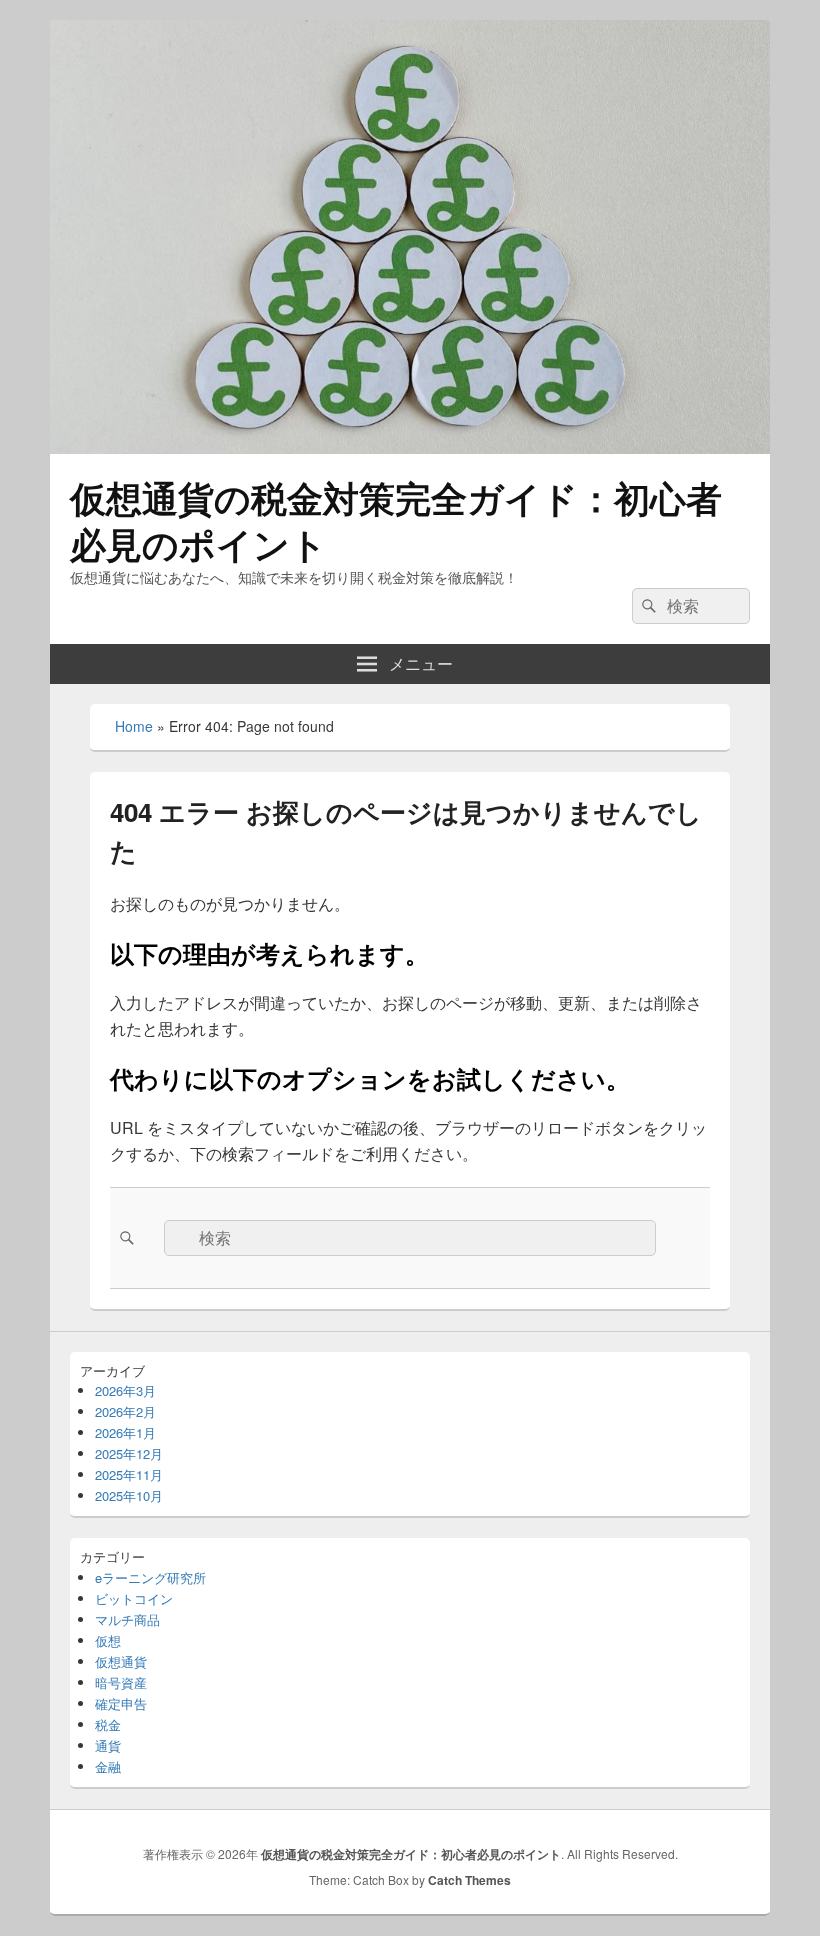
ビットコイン (134, 1598)
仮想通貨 (121, 1661)
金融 (108, 1766)
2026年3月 (125, 1390)
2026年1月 (125, 1432)
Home (134, 726)
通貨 (108, 1745)
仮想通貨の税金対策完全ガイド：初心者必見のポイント (396, 520)
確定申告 (121, 1703)
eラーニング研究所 (150, 1577)
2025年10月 (129, 1495)
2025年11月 (129, 1474)
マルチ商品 (127, 1619)
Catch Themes (469, 1880)
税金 (108, 1724)
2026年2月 (125, 1411)
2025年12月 (129, 1453)
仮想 (108, 1640)
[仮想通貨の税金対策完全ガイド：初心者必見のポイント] (410, 447)
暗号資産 (121, 1682)
